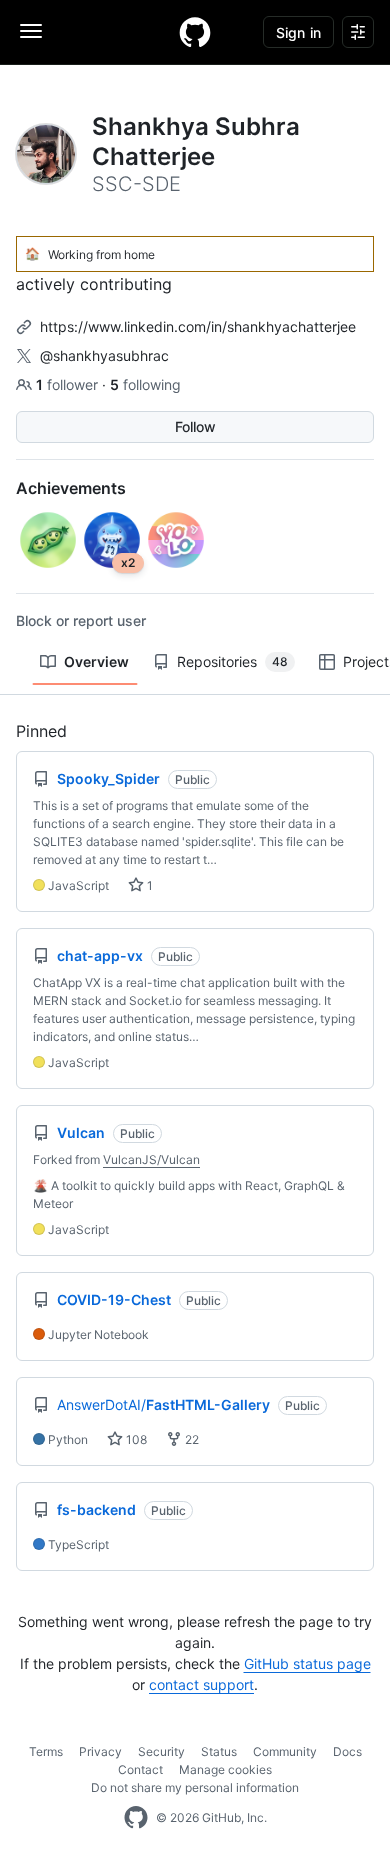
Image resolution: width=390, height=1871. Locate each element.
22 (190, 1439)
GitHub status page (307, 1663)
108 (135, 1439)
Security (161, 1751)
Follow (195, 426)
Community (285, 1751)
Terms (46, 1751)
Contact (140, 1769)
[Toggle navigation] (31, 31)
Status (219, 1751)
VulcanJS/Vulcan (151, 1159)
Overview (96, 661)
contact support (201, 1684)
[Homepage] (195, 32)
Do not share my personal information (195, 1787)
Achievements (71, 488)
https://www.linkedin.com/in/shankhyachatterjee (198, 326)
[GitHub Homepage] (136, 1818)
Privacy (100, 1751)
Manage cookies (225, 1769)
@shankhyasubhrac (104, 355)
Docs (347, 1751)
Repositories (232, 661)
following (145, 384)
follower (69, 384)
